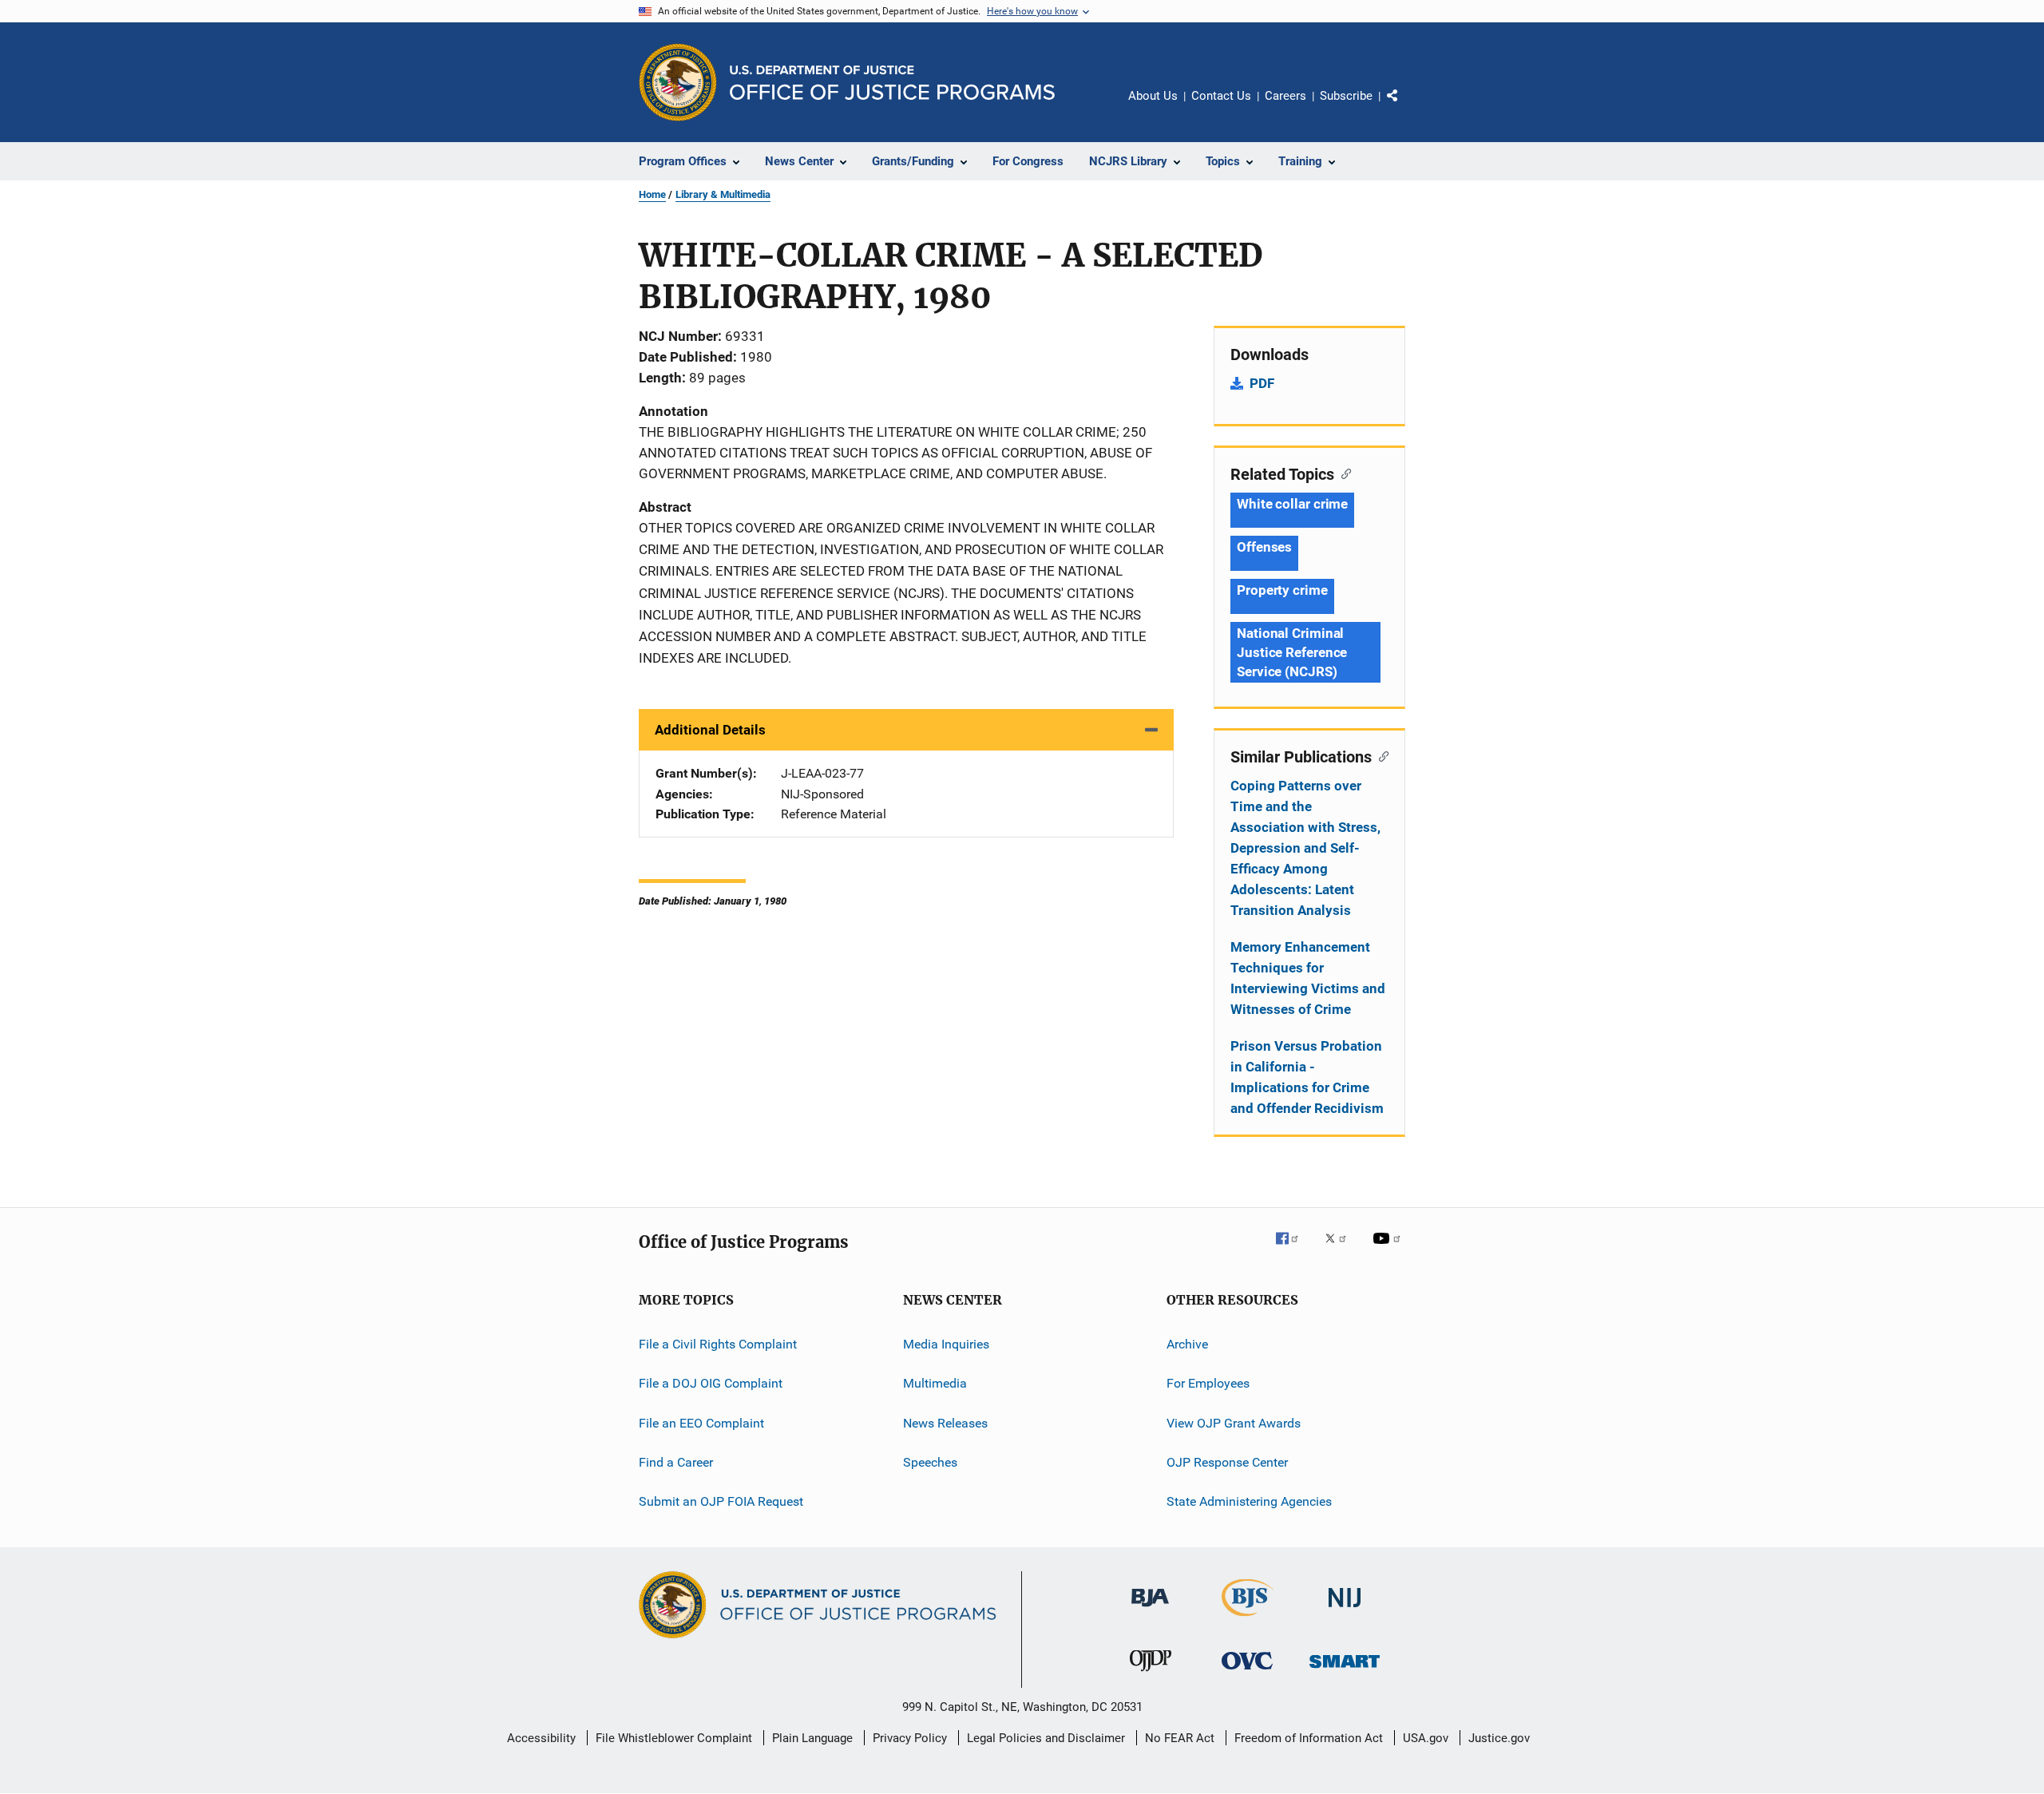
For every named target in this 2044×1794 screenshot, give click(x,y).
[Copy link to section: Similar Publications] (1380, 755)
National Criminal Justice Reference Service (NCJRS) (1292, 652)
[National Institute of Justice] (1345, 1610)
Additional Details (710, 730)
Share (1405, 107)
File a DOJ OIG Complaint (711, 1383)
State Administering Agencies (1249, 1501)
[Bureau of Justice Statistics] (1248, 1619)
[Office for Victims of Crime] (1247, 1672)
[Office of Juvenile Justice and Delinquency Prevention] (1151, 1674)
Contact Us (1221, 96)
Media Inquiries (946, 1344)
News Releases (945, 1423)
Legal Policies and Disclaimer (1046, 1738)
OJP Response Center (1227, 1462)
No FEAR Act (1180, 1738)
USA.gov (1426, 1738)
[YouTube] (1389, 1249)
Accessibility (541, 1738)
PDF (1262, 383)
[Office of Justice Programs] (678, 82)
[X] (1341, 1249)
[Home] (892, 83)
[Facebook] (1293, 1249)
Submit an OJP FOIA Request (721, 1501)
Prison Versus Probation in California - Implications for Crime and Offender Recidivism (1307, 1077)
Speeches (930, 1462)
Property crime (1282, 590)
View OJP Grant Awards (1234, 1423)
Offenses (1264, 547)
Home (652, 194)
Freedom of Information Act (1309, 1738)
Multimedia (935, 1383)
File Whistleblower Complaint (674, 1738)
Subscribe (1346, 96)
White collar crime (1292, 504)
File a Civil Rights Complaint (718, 1344)
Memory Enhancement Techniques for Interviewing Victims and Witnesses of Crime (1308, 978)
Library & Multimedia (723, 194)
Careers (1285, 96)
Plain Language (812, 1738)
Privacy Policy (910, 1738)
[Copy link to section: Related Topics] (1343, 473)
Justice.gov (1499, 1738)
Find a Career (676, 1462)
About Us (1153, 96)
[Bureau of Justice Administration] (1150, 1610)
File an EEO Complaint (701, 1423)
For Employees (1208, 1383)
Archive (1187, 1344)
